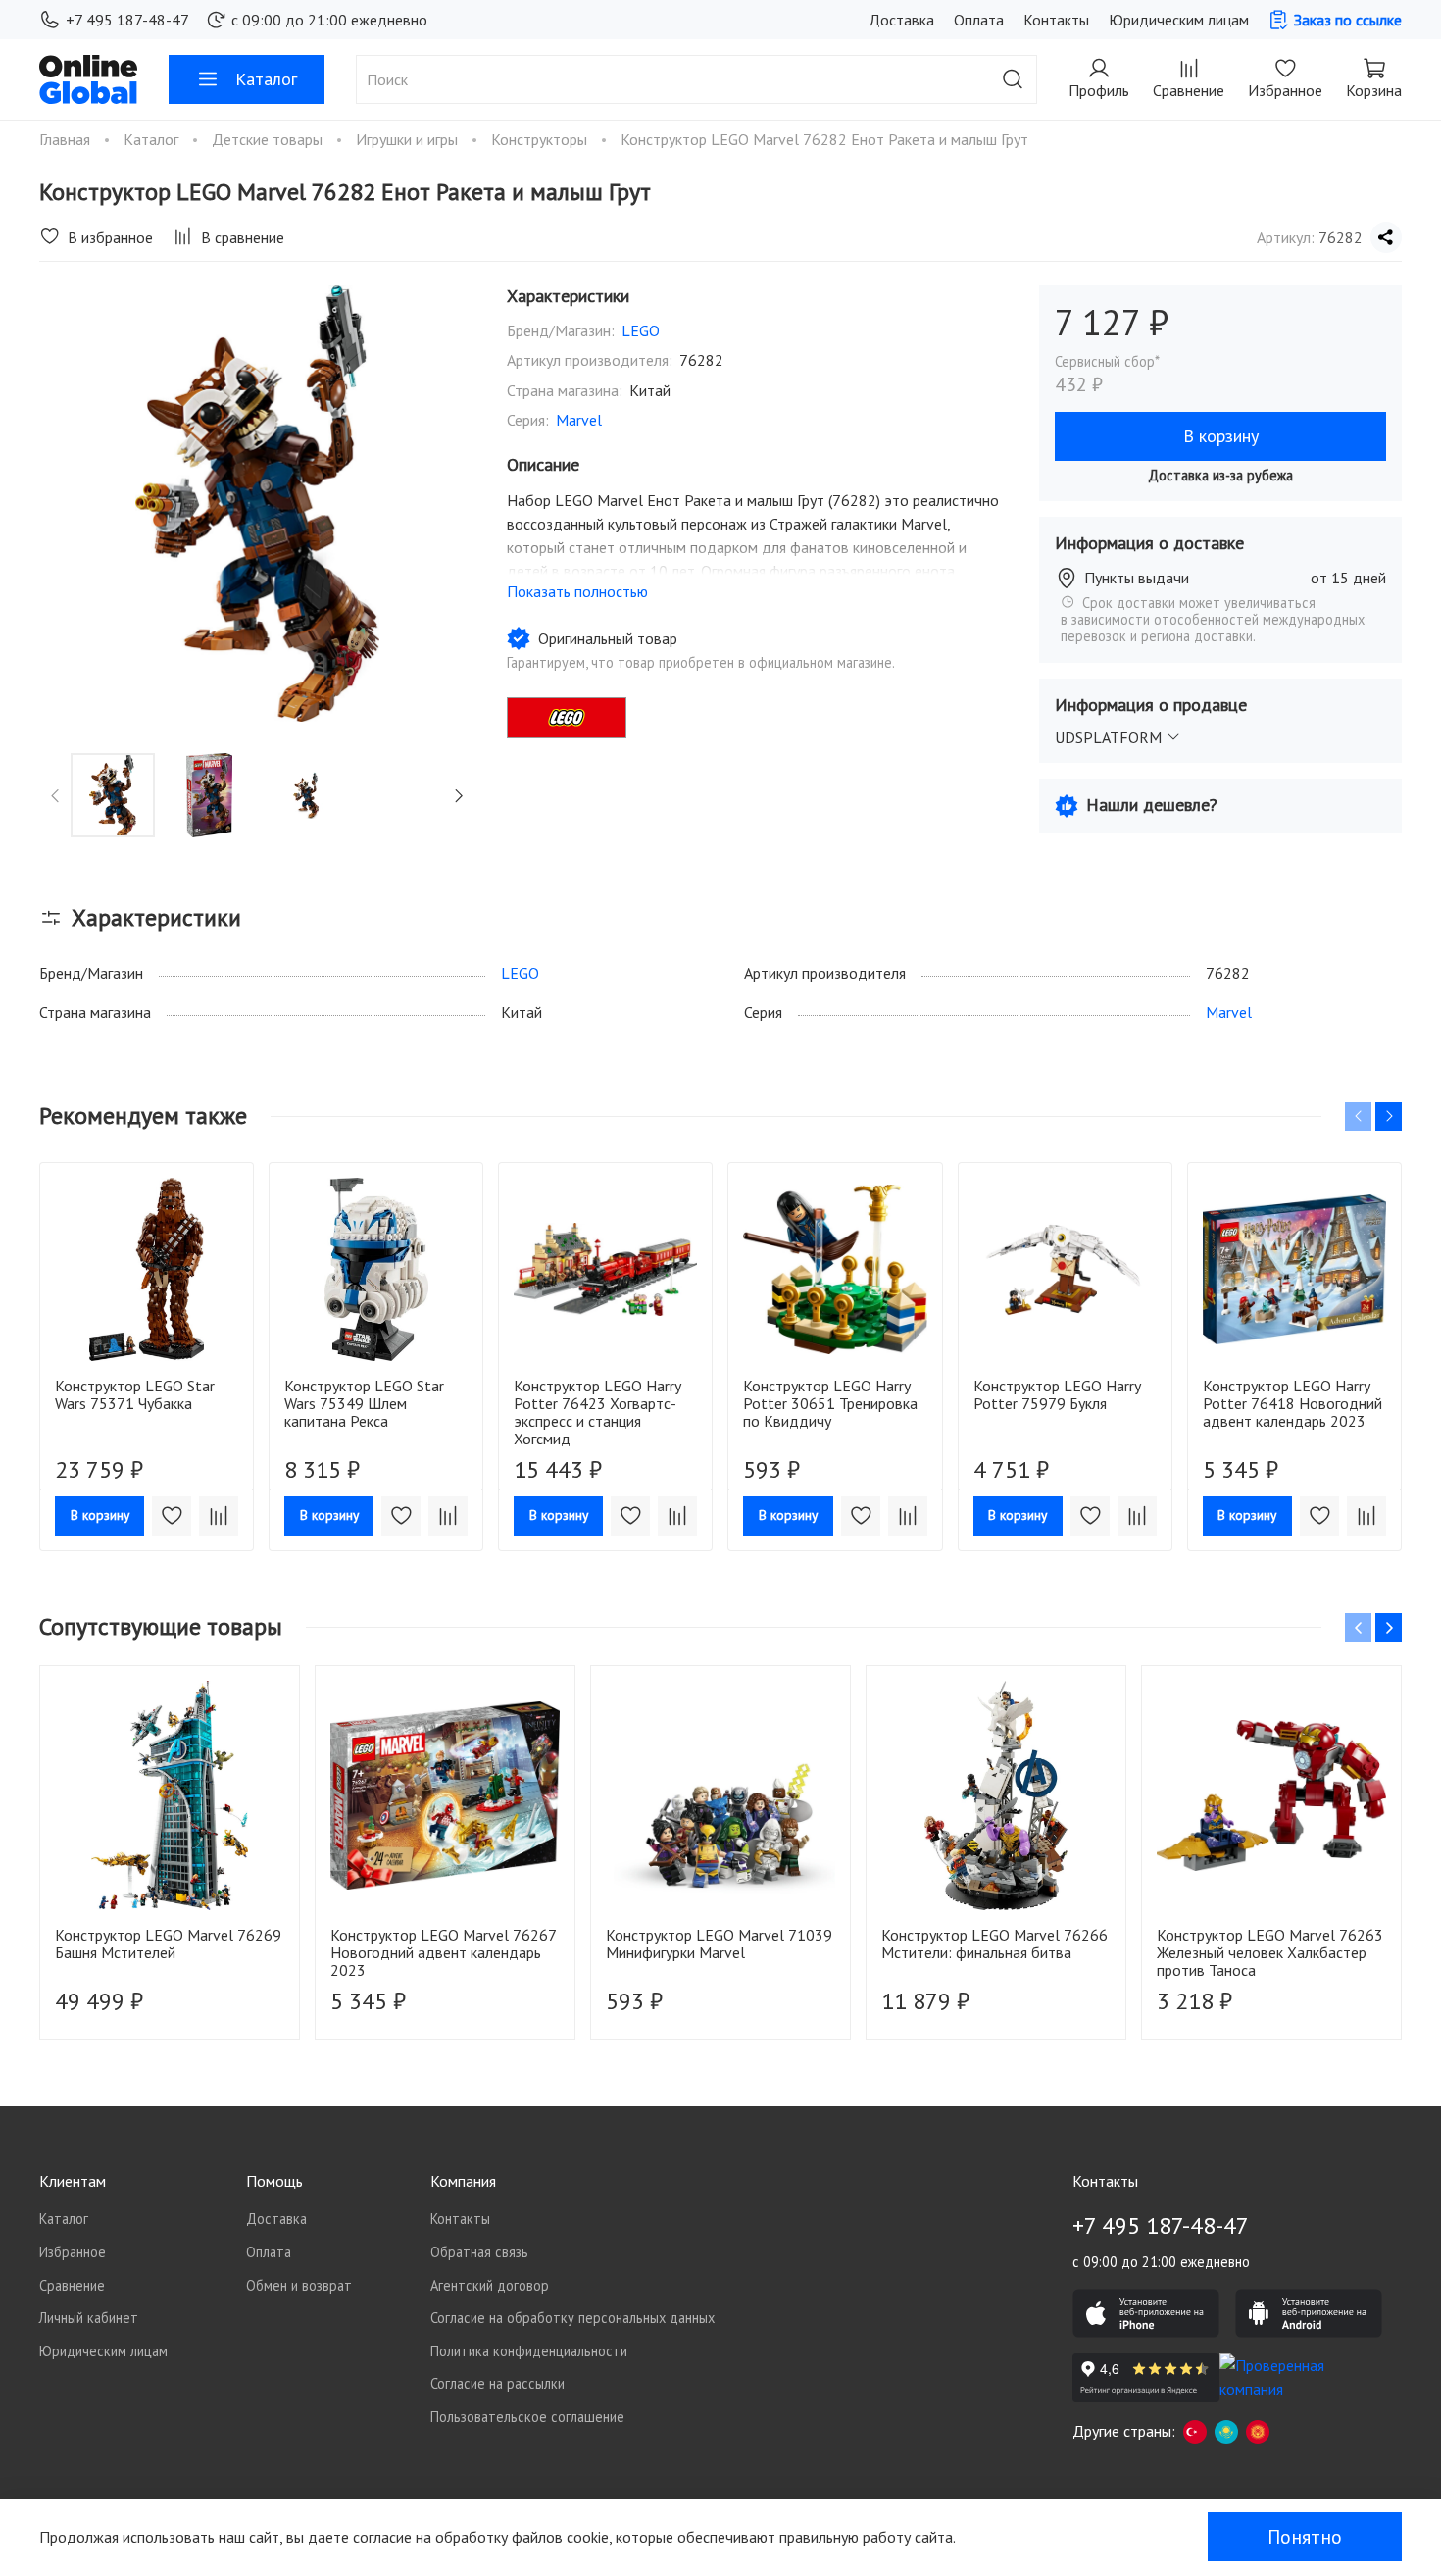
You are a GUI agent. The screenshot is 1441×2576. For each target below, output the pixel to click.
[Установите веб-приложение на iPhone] (1146, 2313)
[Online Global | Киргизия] (1258, 2431)
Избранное (73, 2252)
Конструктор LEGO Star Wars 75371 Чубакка (135, 1394)
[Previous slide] (71, 504)
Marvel (579, 420)
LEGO (641, 330)
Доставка (901, 20)
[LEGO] (567, 718)
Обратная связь (479, 2252)
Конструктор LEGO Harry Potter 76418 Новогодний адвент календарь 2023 (1292, 1403)
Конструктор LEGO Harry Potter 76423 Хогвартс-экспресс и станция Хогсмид (597, 1412)
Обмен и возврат (299, 2285)
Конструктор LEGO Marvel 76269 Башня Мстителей (168, 1944)
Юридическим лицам (1179, 20)
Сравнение (72, 2285)
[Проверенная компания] (1293, 2378)
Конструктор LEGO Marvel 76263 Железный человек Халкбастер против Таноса (1270, 1952)
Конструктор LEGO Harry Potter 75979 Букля (1057, 1394)
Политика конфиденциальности (529, 2351)
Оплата (979, 20)
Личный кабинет (89, 2318)
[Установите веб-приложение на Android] (1309, 2313)
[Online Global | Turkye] (1195, 2431)
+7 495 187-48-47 (127, 20)
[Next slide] (444, 504)
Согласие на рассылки (497, 2383)
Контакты (1056, 20)
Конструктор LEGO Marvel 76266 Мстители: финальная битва (994, 1944)
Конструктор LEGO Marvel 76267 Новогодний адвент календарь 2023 (443, 1952)
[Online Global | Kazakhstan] (1226, 2431)
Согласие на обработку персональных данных (572, 2318)
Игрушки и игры (409, 139)
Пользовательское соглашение (527, 2417)
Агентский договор (490, 2285)
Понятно (1305, 2537)
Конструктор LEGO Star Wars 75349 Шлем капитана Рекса (364, 1403)
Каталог (266, 79)
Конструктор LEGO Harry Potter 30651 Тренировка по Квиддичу (830, 1403)
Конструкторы (541, 139)
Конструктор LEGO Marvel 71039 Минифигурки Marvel (719, 1944)
